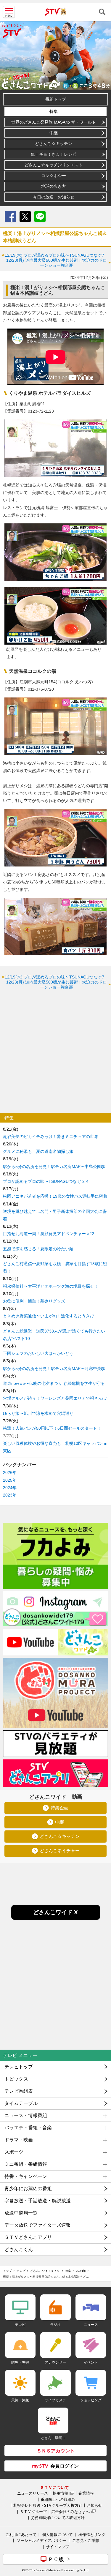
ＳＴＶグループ (33, 2512)
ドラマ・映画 (19, 2140)
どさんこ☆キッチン (54, 143)
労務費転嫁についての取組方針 (58, 2517)
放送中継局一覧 (21, 2213)
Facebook (10, 217)
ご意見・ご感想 (86, 2540)
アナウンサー (55, 2362)
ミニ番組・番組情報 (26, 2164)
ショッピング (91, 2400)
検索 (102, 12)
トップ (7, 2271)
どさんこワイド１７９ (45, 2271)
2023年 (10, 1495)
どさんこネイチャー (60, 1851)
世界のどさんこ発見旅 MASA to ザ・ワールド (54, 122)
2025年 (10, 1480)
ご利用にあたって (21, 2534)
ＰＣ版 (56, 2559)
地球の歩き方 (54, 186)
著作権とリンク (92, 2534)
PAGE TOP (101, 2536)
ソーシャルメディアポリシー (42, 2540)
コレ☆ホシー (54, 176)
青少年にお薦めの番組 (28, 2189)
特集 (54, 111)
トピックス (16, 2079)
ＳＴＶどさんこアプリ (28, 2237)
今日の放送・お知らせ (54, 197)
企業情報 (86, 2493)
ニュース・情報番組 (26, 2115)
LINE (40, 217)
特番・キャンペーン (26, 2176)
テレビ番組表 (19, 2091)
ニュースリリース (33, 2493)
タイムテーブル (21, 2103)
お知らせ (94, 2505)
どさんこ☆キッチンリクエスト (54, 165)
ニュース (91, 2325)
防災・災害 (20, 2362)
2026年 (10, 1472)
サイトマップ (57, 2547)
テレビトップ (19, 2067)
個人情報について (57, 2534)
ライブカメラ (55, 2400)
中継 (54, 133)
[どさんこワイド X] (56, 1918)
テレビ (21, 2271)
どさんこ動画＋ (53, 2438)
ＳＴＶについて (54, 2487)
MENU (9, 12)
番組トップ (56, 99)
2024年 (10, 1488)
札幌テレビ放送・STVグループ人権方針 (48, 2505)
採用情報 (60, 2493)
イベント (91, 2362)
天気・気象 (20, 2400)
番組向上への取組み (58, 2499)
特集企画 (59, 1808)
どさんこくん (19, 2249)
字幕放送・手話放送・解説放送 (38, 2201)
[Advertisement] (55, 1051)
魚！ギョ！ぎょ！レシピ (54, 154)
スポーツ (14, 2152)
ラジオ (55, 2325)
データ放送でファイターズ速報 (38, 2225)
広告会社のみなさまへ (70, 2512)
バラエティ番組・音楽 (28, 2128)
